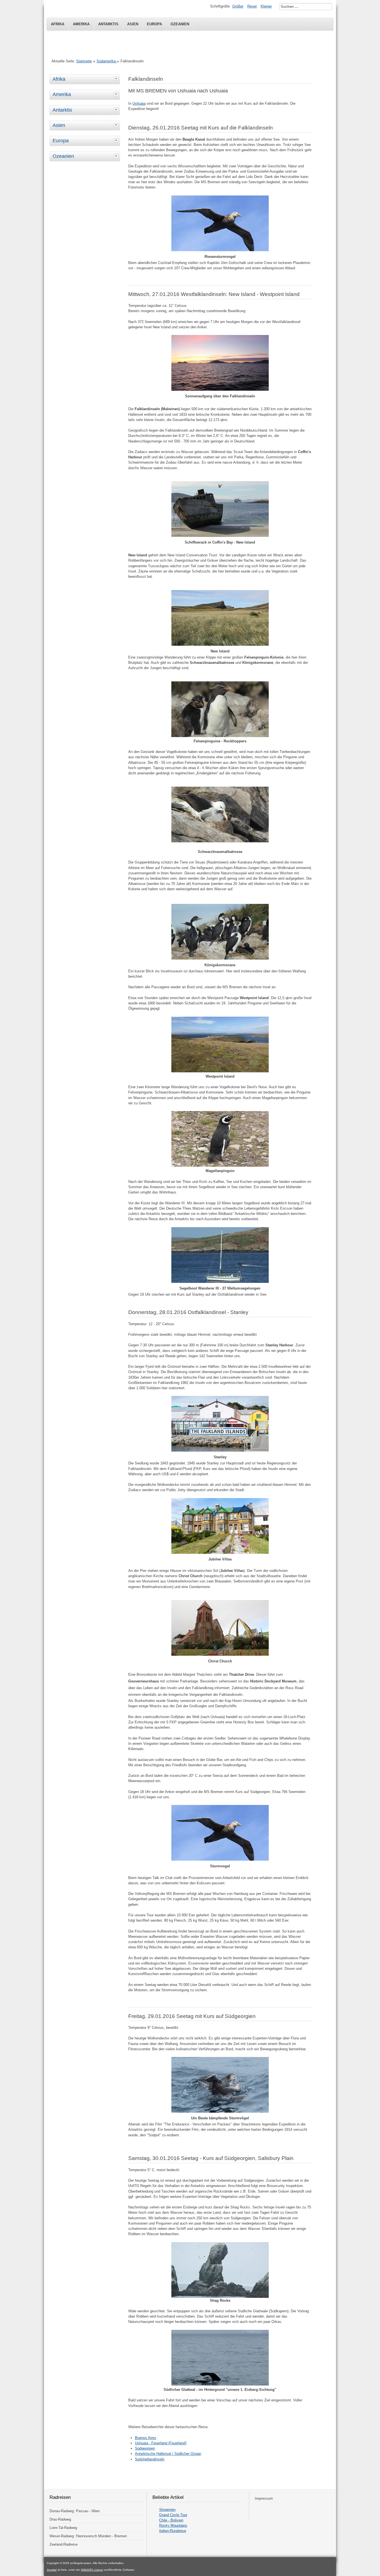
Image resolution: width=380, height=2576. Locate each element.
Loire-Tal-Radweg (63, 2528)
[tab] (117, 79)
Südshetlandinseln (150, 2459)
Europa (154, 24)
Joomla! (52, 2570)
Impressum (264, 2498)
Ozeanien (180, 24)
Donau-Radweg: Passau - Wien (75, 2511)
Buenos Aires (146, 2438)
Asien (133, 24)
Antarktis (108, 24)
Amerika (81, 24)
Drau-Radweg (60, 2519)
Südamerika (107, 61)
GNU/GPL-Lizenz (92, 2570)
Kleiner (266, 6)
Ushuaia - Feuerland (151, 2443)
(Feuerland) (177, 2443)
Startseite (84, 61)
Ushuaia (139, 103)
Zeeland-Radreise (64, 2544)
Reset (252, 6)
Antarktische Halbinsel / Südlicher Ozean (168, 2454)
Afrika (58, 24)
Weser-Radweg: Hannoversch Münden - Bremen (88, 2536)
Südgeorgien (145, 2448)
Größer (238, 6)
